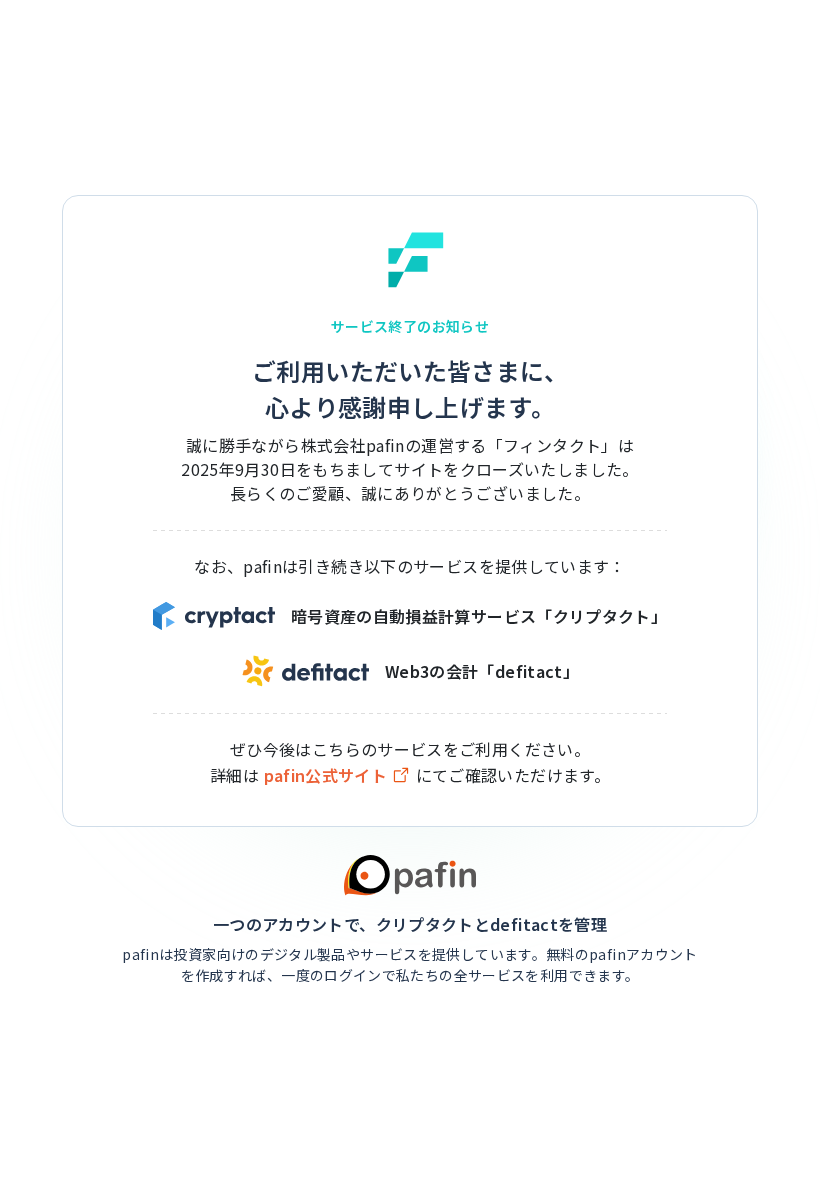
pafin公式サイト (326, 775)
